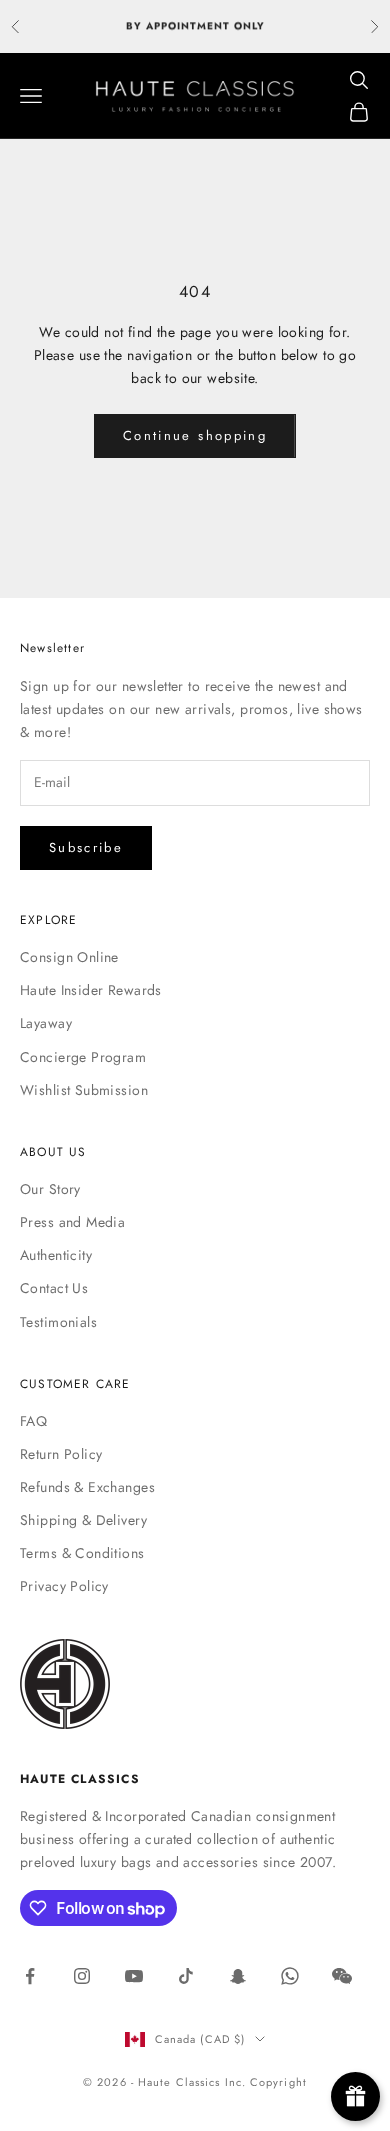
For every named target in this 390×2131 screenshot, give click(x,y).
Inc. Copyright (266, 2082)
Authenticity (56, 1255)
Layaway (46, 1023)
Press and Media (72, 1222)
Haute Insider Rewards (91, 990)
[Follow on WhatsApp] (290, 1976)
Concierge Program (83, 1057)
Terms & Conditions (82, 1553)
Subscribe (86, 847)
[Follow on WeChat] (342, 1976)
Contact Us (54, 1288)
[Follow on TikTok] (186, 1976)
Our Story (50, 1189)
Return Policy (61, 1454)
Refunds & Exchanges (87, 1487)
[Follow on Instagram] (82, 1976)
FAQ (33, 1421)
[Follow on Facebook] (30, 1976)
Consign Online (69, 957)
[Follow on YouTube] (134, 1976)
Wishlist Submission (84, 1090)
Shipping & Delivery (83, 1520)
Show (355, 2096)
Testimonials (58, 1322)
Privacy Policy (64, 1586)
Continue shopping (195, 435)
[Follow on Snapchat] (238, 1976)
